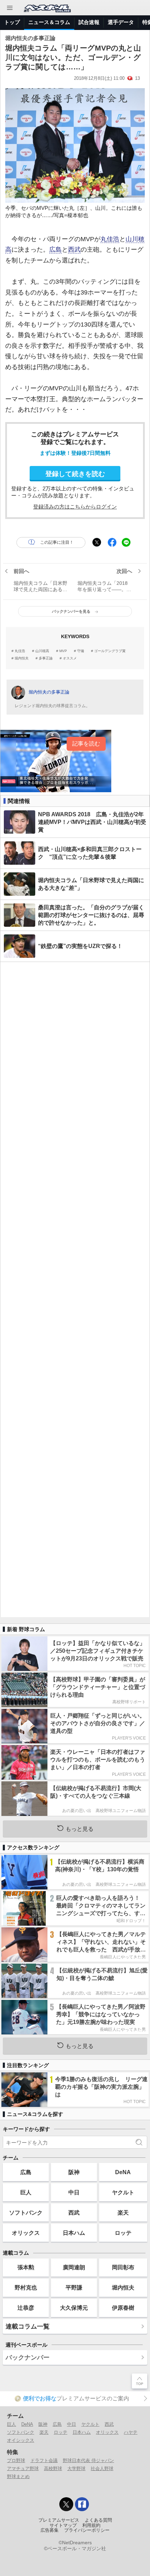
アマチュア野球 (23, 2468)
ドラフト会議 (44, 2460)
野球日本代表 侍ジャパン (88, 2460)
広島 (55, 250)
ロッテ (123, 2233)
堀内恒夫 (22, 658)
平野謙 (74, 2287)
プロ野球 (16, 2460)
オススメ (70, 658)
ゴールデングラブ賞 (110, 651)
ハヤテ (131, 2432)
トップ (12, 22)
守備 (81, 651)
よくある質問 (98, 2520)
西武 (74, 250)
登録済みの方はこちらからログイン (75, 507)
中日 (74, 2192)
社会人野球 (102, 2468)
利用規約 (91, 2525)
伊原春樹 (123, 2308)
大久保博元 (74, 2308)
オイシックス (21, 2440)
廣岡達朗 (74, 2267)
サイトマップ (63, 2525)
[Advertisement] (75, 1290)
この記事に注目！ (57, 542)
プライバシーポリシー (87, 2530)
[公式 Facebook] (82, 2504)
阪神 (74, 2172)
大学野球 (76, 2468)
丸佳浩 (110, 239)
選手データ (121, 22)
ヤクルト (123, 2192)
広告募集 (50, 2530)
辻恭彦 (26, 2308)
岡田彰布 (123, 2267)
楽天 (123, 2212)
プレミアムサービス (59, 2520)
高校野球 (53, 2468)
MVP (63, 651)
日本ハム (74, 2233)
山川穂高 (42, 651)
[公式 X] (66, 2504)
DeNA (123, 2172)
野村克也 (26, 2287)
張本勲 (26, 2267)
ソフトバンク (26, 2212)
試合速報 (89, 22)
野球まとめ (18, 2476)
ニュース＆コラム (49, 22)
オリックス (26, 2233)
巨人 (26, 2192)
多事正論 (46, 658)
